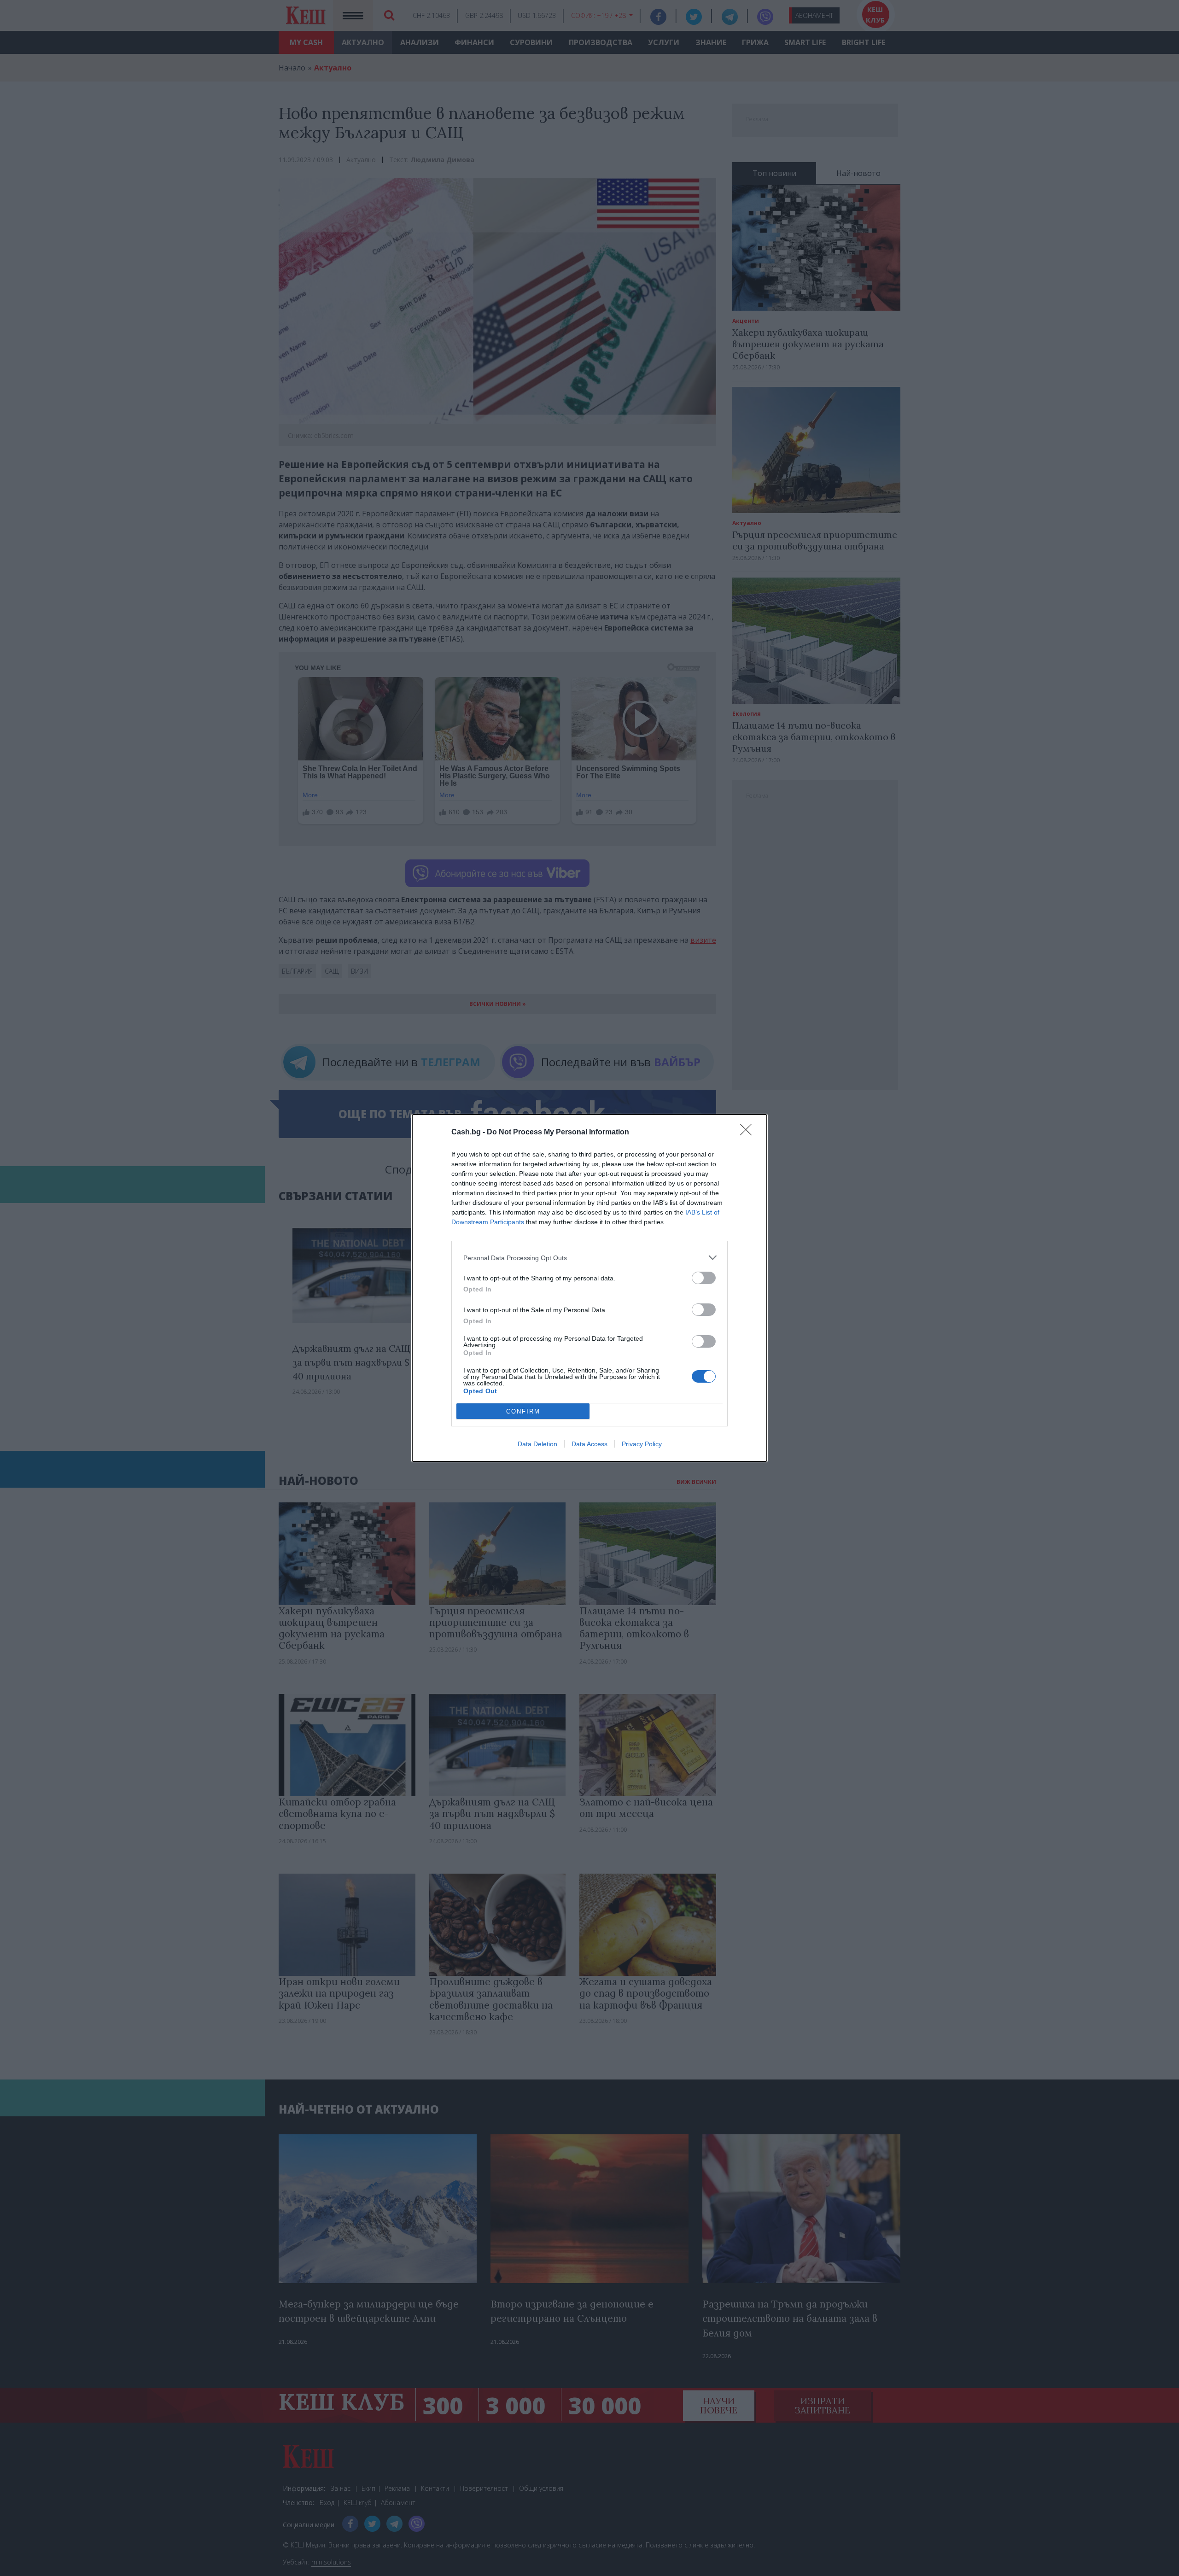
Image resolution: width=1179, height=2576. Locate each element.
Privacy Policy (642, 1444)
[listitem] (589, 1258)
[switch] (704, 1278)
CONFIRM (523, 1411)
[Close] (749, 1133)
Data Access (589, 1444)
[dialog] (589, 1288)
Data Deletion (537, 1444)
